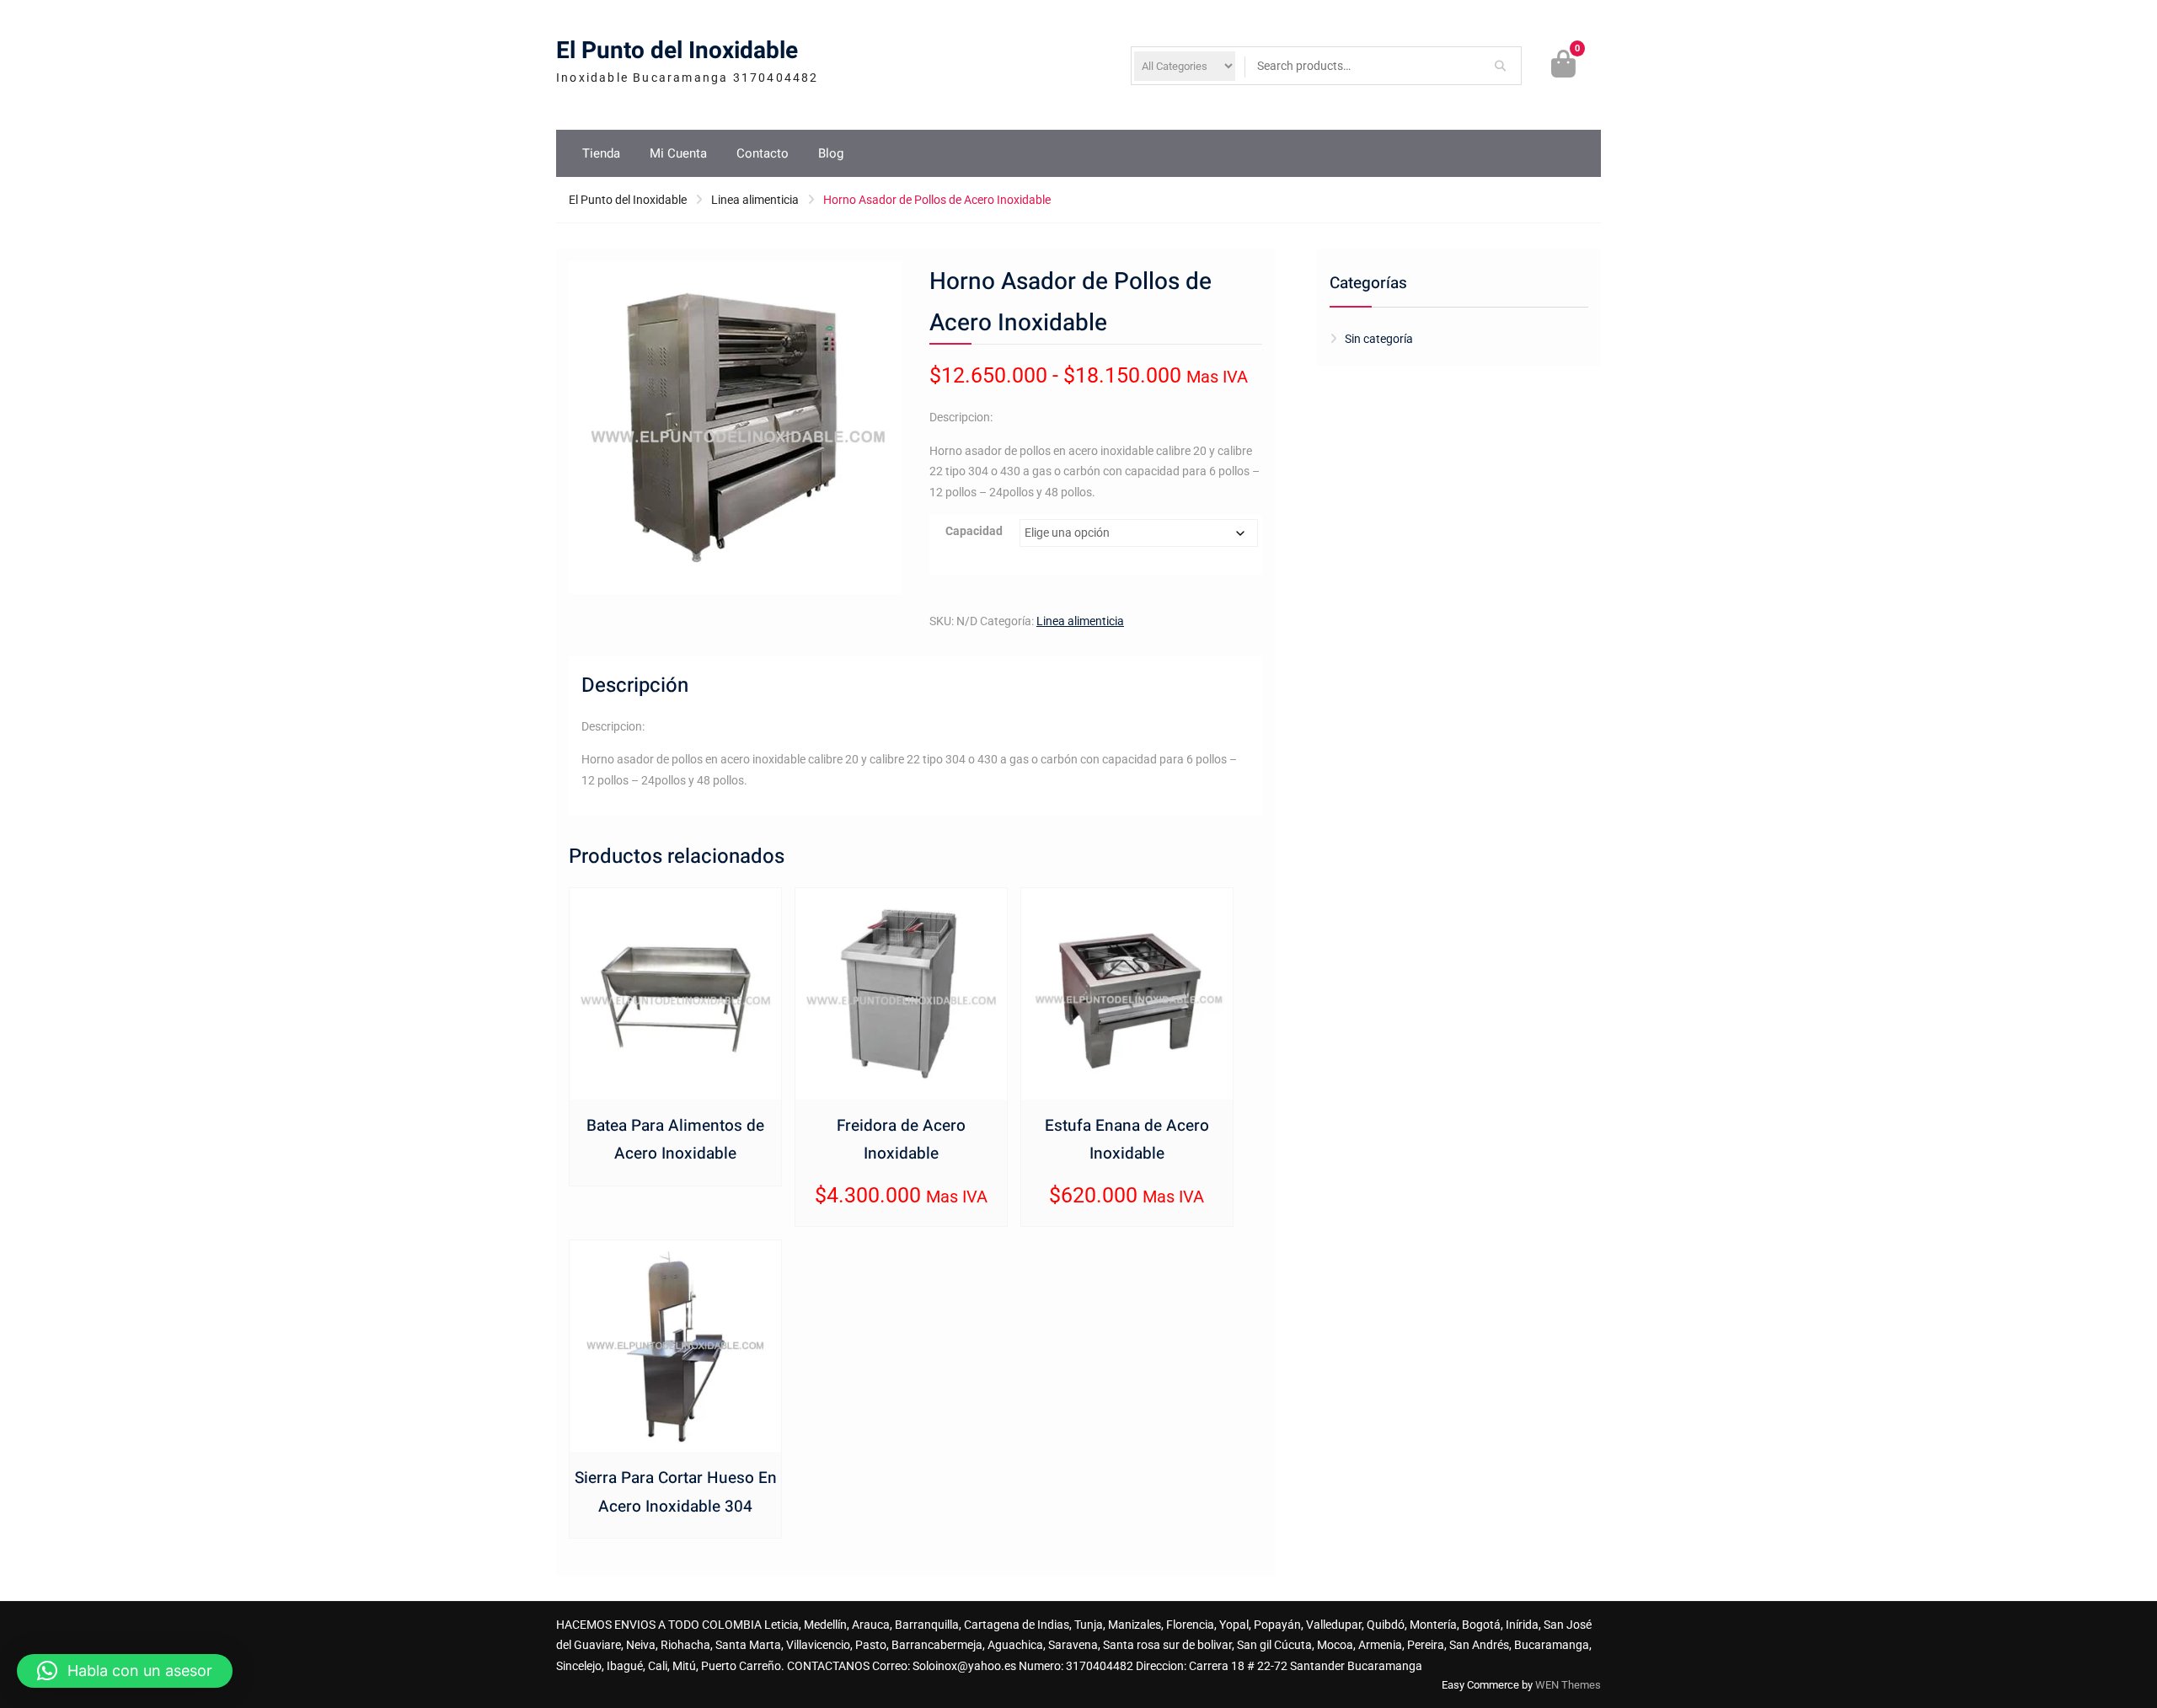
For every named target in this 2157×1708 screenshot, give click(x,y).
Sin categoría (1379, 339)
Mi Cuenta (678, 153)
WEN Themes (1568, 1685)
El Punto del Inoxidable (677, 51)
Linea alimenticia (755, 200)
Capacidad (974, 531)
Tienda (601, 153)
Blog (831, 153)
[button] (125, 1671)
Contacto (763, 153)
